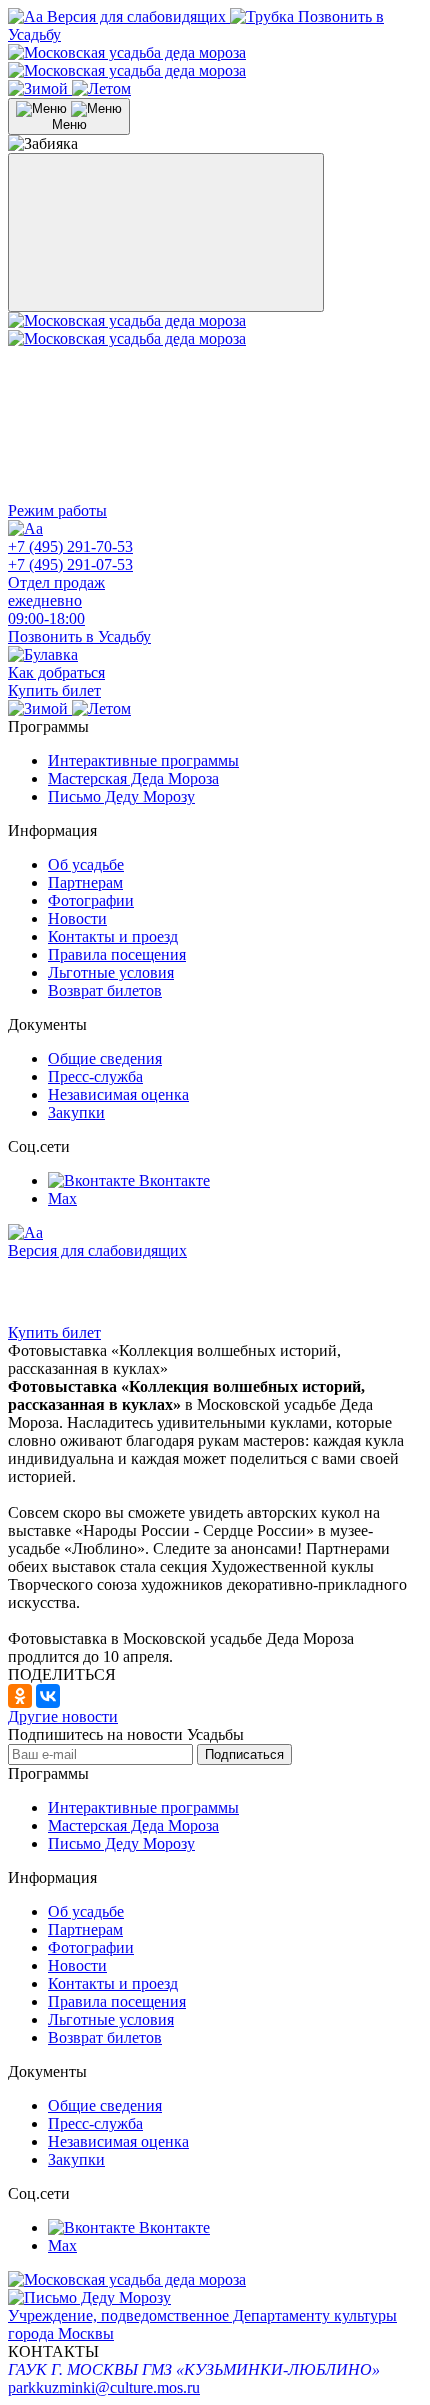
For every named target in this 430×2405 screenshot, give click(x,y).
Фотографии (91, 900)
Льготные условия (111, 972)
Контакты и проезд (113, 936)
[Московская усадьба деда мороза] (127, 61)
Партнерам (85, 882)
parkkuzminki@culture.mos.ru (104, 2387)
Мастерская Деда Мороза (133, 778)
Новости (77, 918)
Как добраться (56, 672)
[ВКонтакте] (48, 1696)
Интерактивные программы (143, 760)
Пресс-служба (95, 1076)
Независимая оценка (118, 1094)
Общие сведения (105, 1058)
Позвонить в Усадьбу (79, 636)
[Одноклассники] (20, 1696)
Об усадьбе (86, 864)
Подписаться (244, 1754)
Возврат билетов (105, 990)
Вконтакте (174, 1180)
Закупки (76, 1112)
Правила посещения (117, 954)
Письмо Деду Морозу (121, 796)
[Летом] (101, 88)
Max (62, 1198)
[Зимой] (40, 88)
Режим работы (57, 510)
